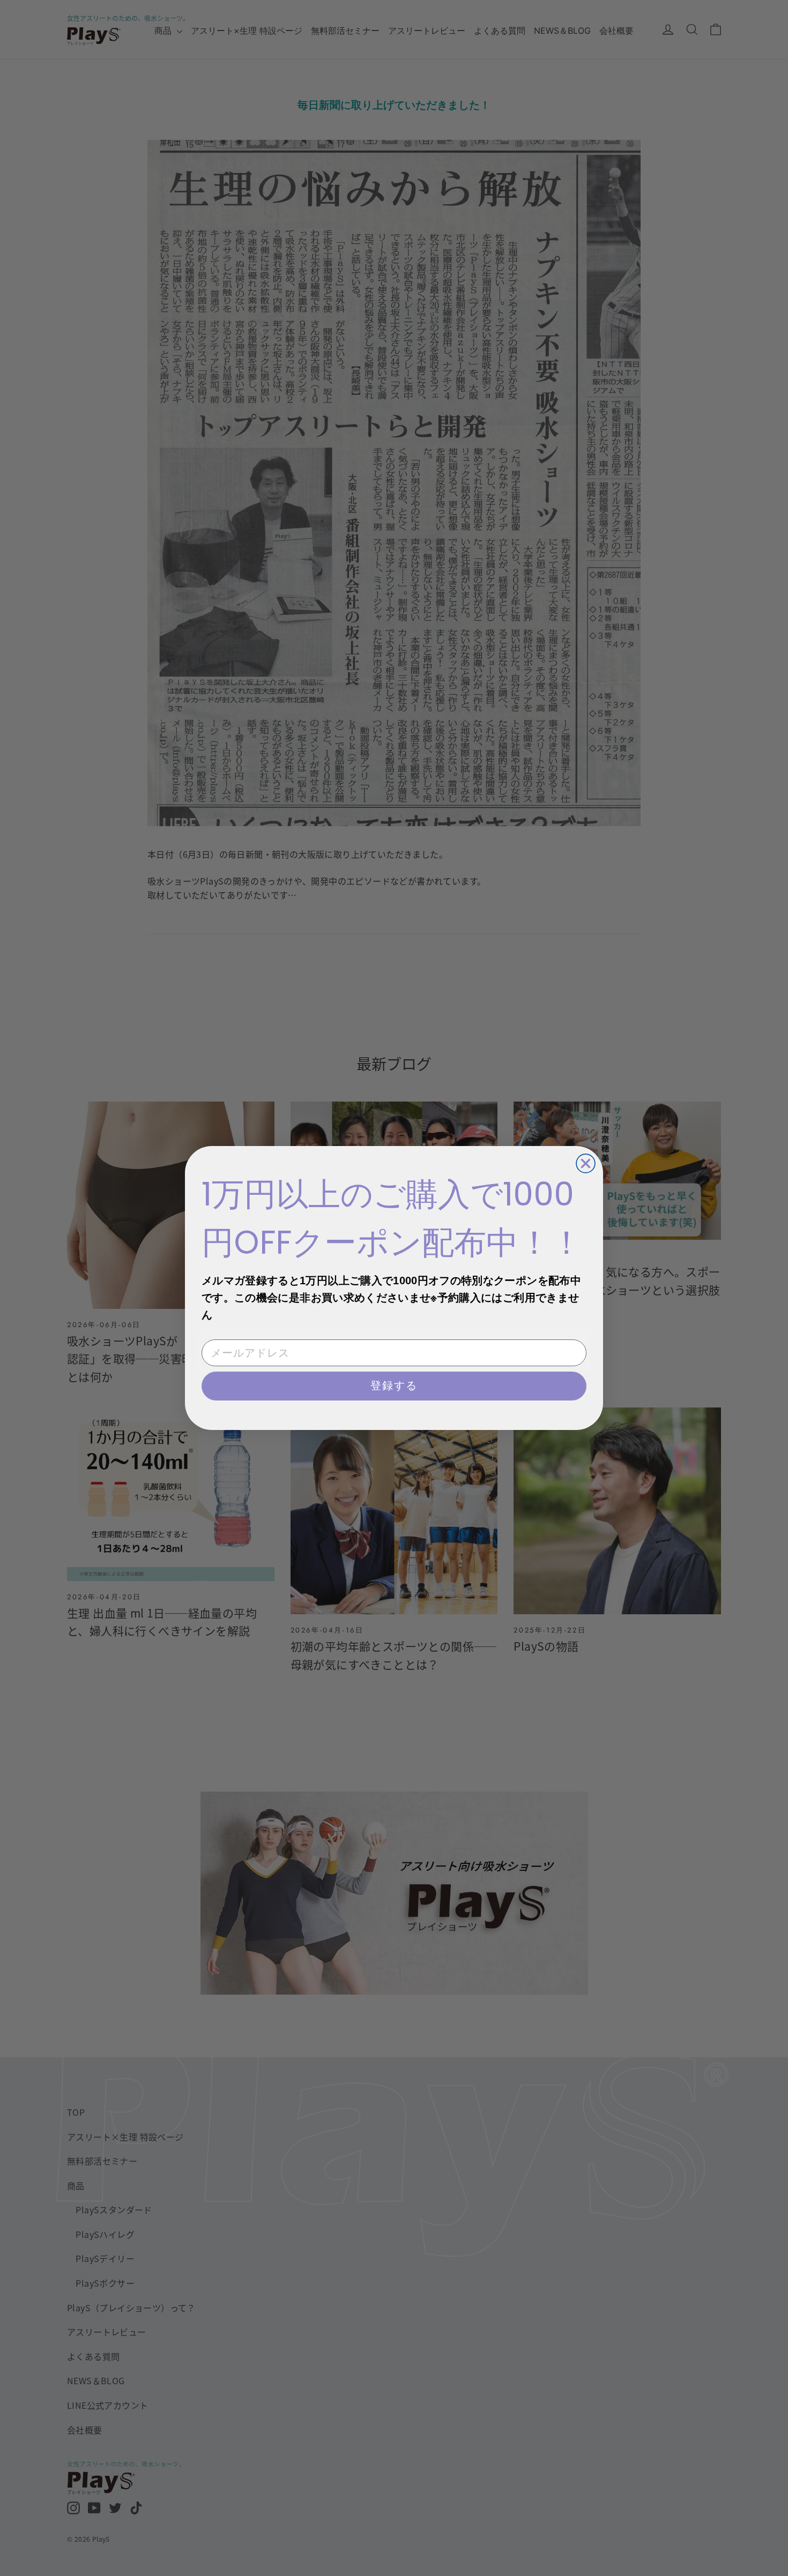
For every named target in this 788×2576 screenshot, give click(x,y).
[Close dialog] (586, 1163)
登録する (394, 1386)
